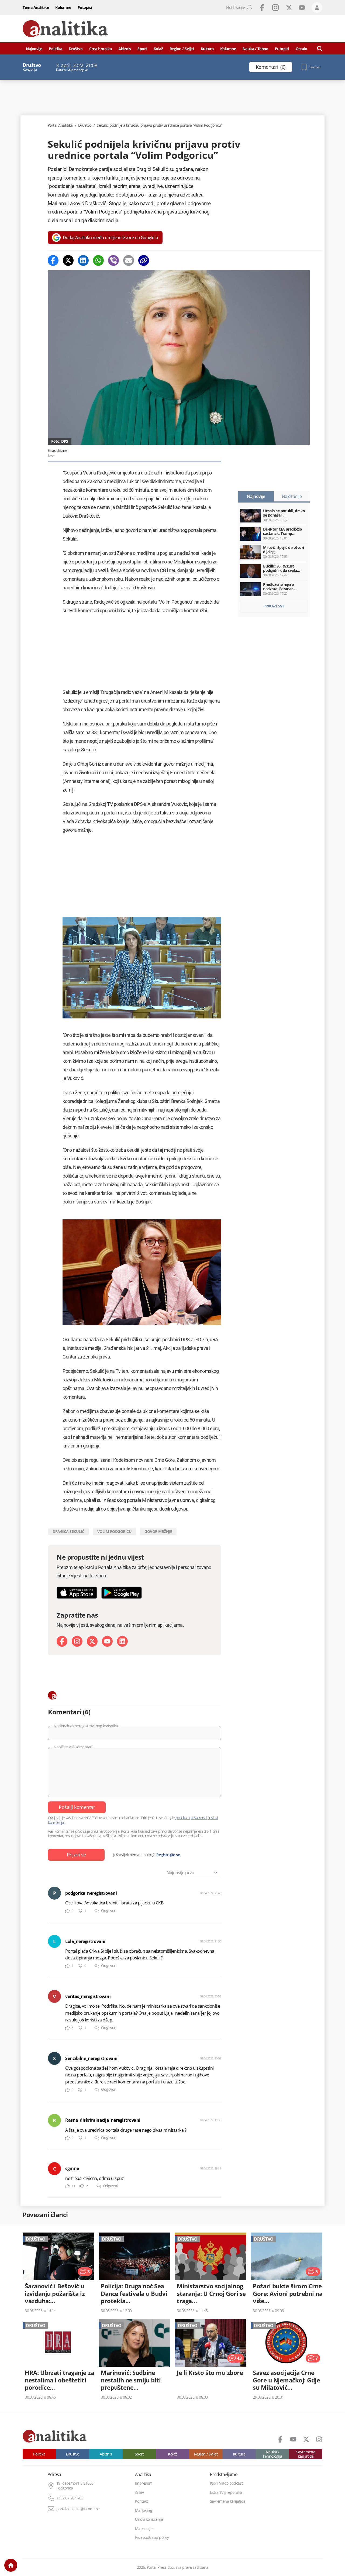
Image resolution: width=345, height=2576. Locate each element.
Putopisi (85, 7)
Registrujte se (168, 1855)
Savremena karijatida (306, 2454)
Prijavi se (76, 1855)
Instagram (275, 8)
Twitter (289, 8)
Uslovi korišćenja (149, 2519)
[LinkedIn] (122, 1641)
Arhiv (139, 2492)
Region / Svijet (182, 49)
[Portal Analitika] (65, 29)
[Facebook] (53, 260)
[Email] (129, 260)
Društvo (76, 49)
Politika (55, 49)
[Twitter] (68, 260)
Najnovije (34, 49)
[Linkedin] (83, 260)
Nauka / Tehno (256, 49)
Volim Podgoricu (115, 1531)
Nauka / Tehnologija (272, 2454)
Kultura (207, 49)
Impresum (144, 2483)
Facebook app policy (152, 2537)
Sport (142, 49)
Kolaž (158, 49)
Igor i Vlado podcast (226, 2483)
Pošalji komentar (77, 1807)
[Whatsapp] (98, 260)
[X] (92, 1641)
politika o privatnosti (191, 1818)
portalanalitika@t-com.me (78, 2509)
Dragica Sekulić (68, 1531)
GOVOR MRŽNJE (158, 1531)
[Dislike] (80, 1911)
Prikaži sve (274, 606)
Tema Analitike (36, 7)
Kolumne (63, 7)
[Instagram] (77, 1641)
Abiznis (125, 49)
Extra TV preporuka (226, 2492)
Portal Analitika (60, 125)
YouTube (302, 8)
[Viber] (113, 260)
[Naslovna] (11, 2565)
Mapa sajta (144, 2529)
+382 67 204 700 (70, 2498)
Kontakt (142, 2501)
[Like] (67, 1911)
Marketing (144, 2510)
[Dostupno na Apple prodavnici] (77, 1593)
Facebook (262, 8)
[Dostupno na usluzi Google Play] (122, 1593)
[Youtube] (107, 1641)
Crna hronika (101, 49)
